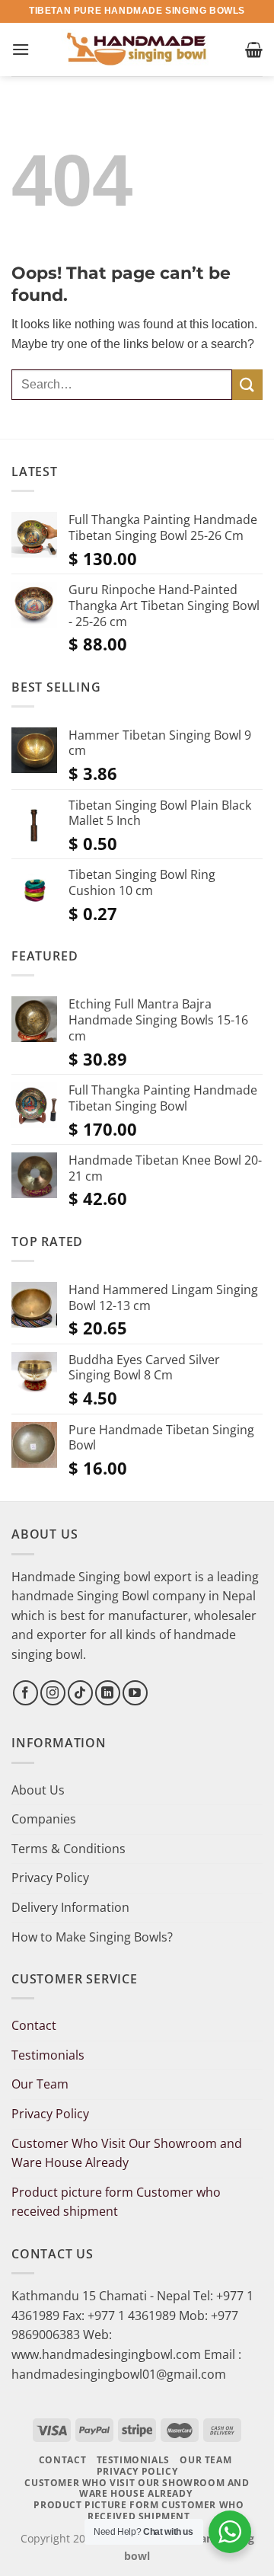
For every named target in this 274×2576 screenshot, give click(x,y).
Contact (34, 2025)
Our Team (40, 2084)
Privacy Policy (50, 1878)
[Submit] (247, 384)
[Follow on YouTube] (135, 1693)
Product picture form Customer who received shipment (116, 2202)
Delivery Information (70, 1907)
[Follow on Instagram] (53, 1693)
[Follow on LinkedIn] (108, 1693)
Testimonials (48, 2055)
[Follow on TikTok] (80, 1693)
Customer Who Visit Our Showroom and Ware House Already (127, 2153)
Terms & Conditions (68, 1849)
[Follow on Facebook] (25, 1693)
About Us (38, 1790)
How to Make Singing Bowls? (92, 1937)
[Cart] (254, 50)
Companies (44, 1819)
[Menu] (21, 49)
